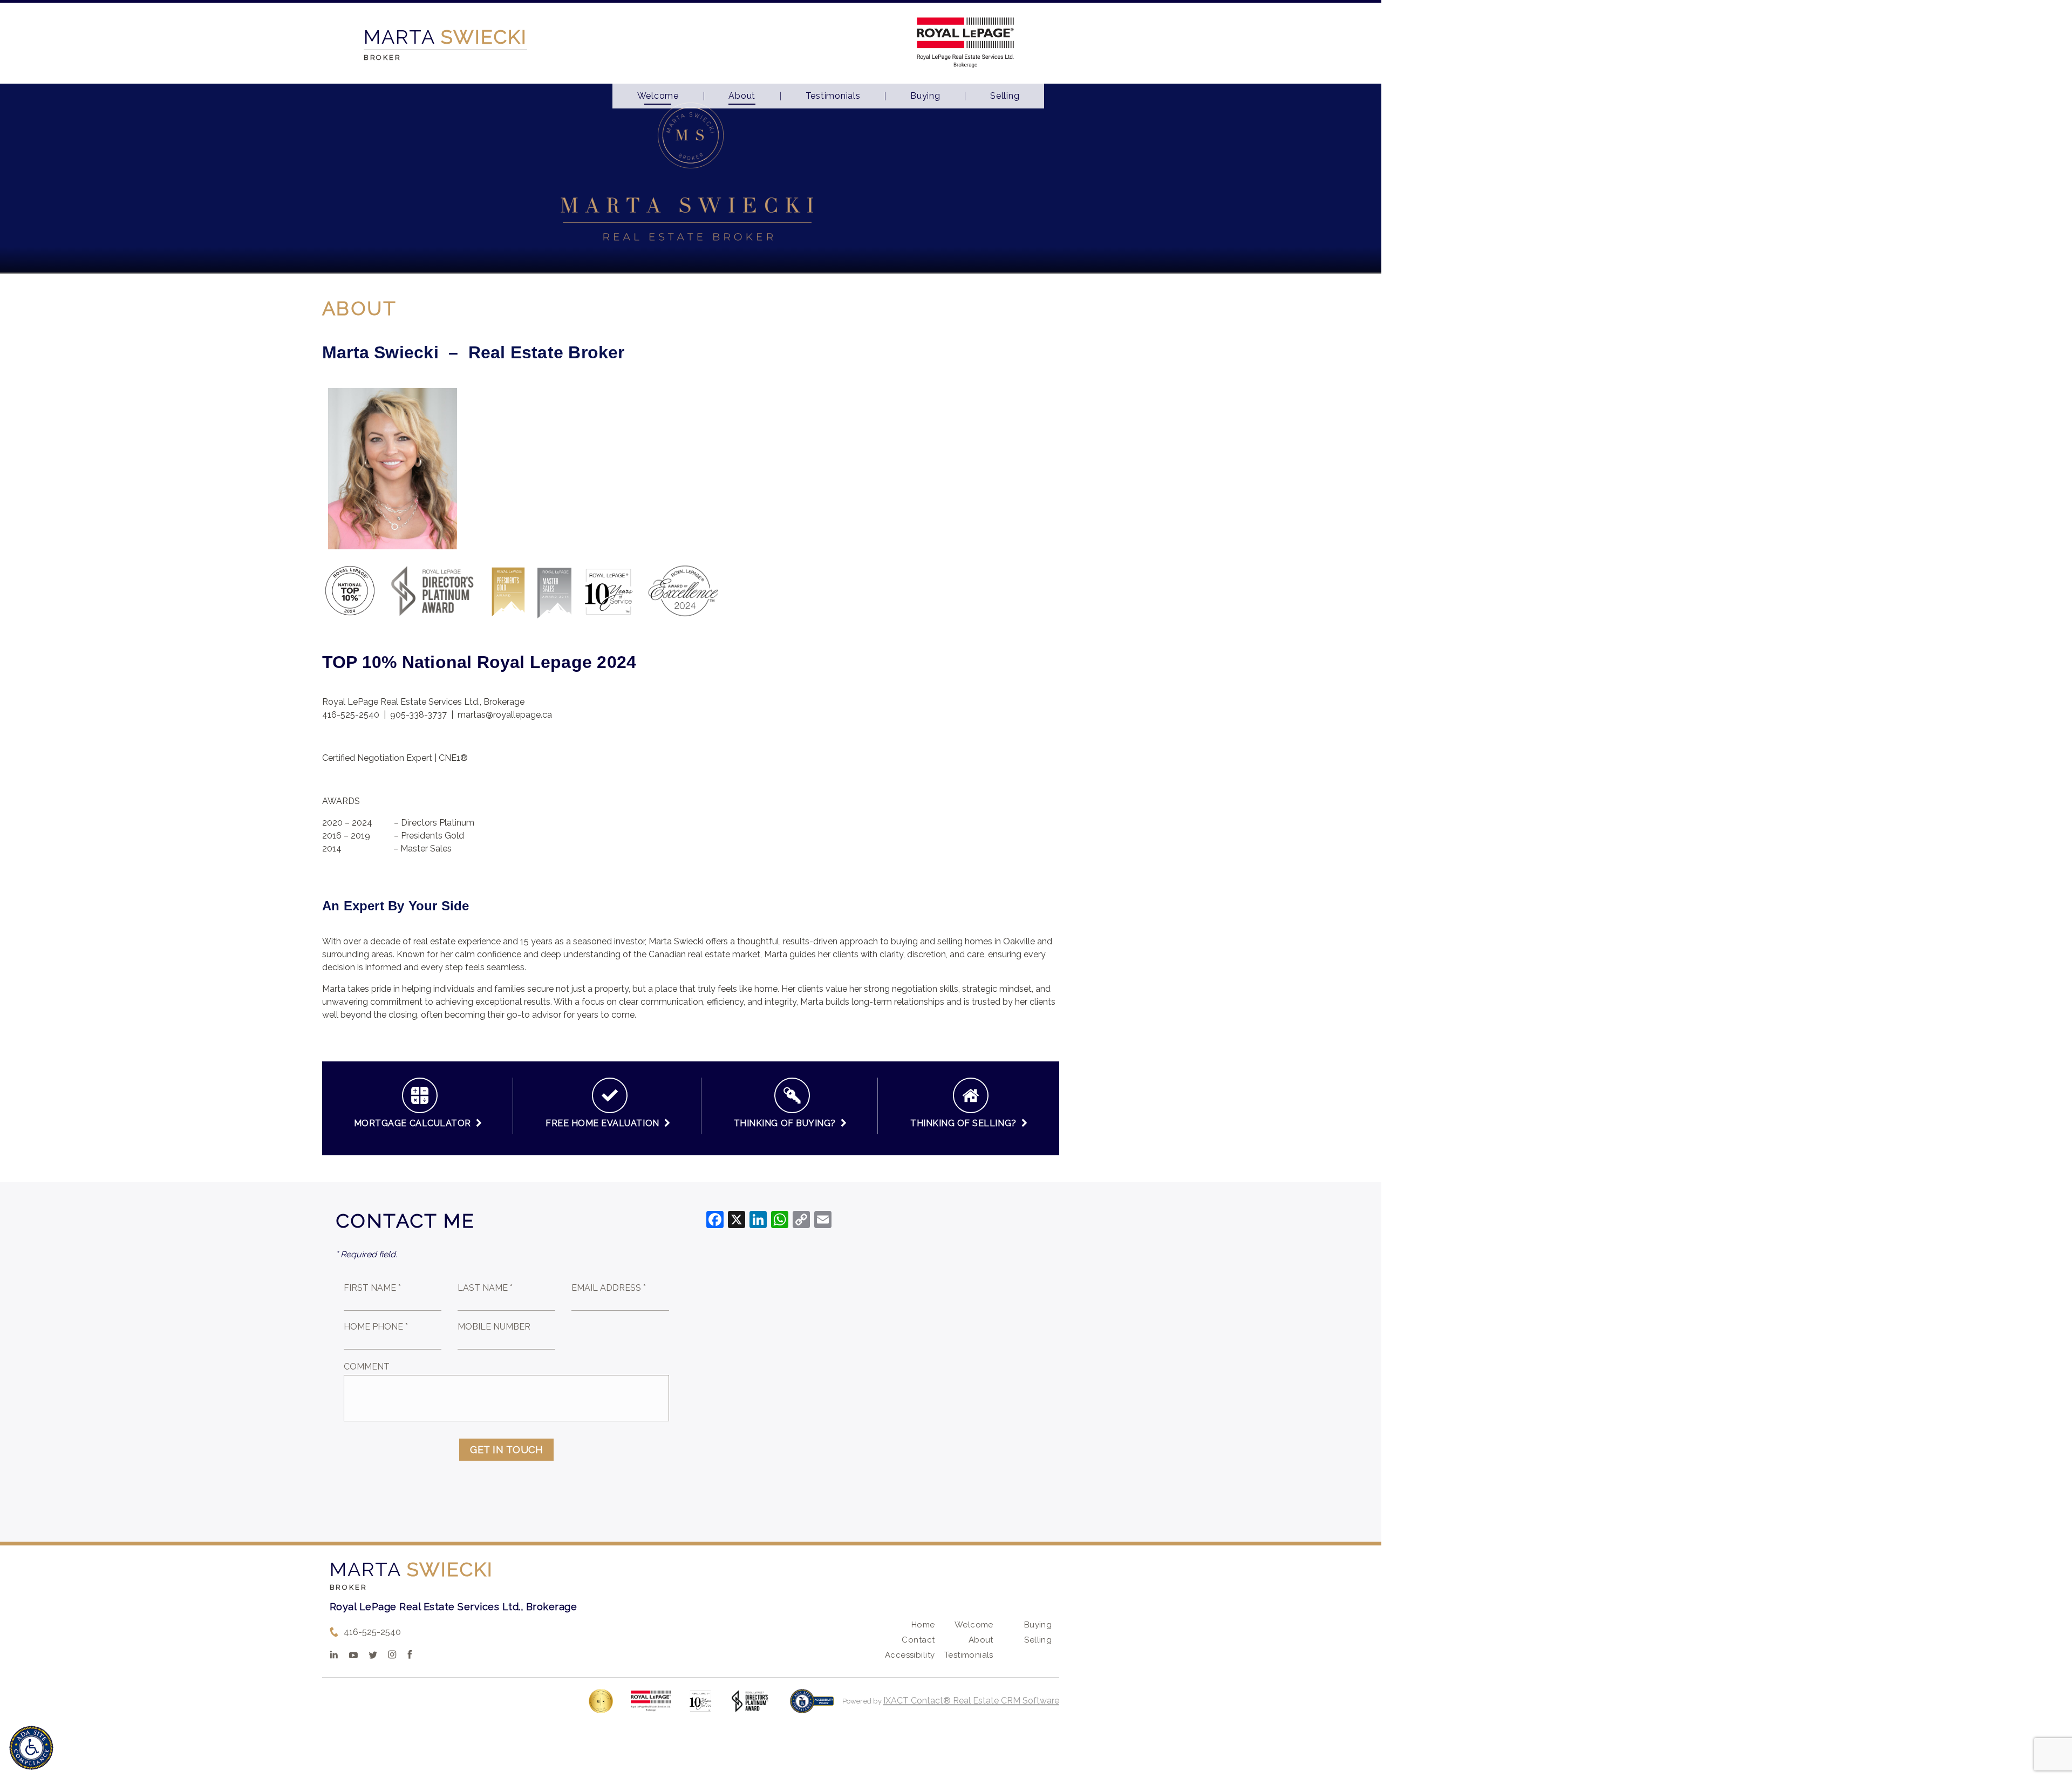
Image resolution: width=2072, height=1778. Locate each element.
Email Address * (609, 1288)
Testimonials (833, 96)
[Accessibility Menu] (31, 1748)
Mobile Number (494, 1327)
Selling (1005, 96)
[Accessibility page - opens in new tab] (812, 1707)
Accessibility (910, 1655)
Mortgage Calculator (415, 1123)
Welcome (658, 96)
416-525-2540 (372, 1632)
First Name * (372, 1288)
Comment (367, 1367)
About (742, 96)
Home (923, 1625)
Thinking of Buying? (787, 1123)
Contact (918, 1640)
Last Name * (485, 1288)
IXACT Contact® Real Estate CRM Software (971, 1701)
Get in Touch (506, 1450)
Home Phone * (376, 1327)
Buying (925, 96)
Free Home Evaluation (605, 1123)
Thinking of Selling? (966, 1123)
